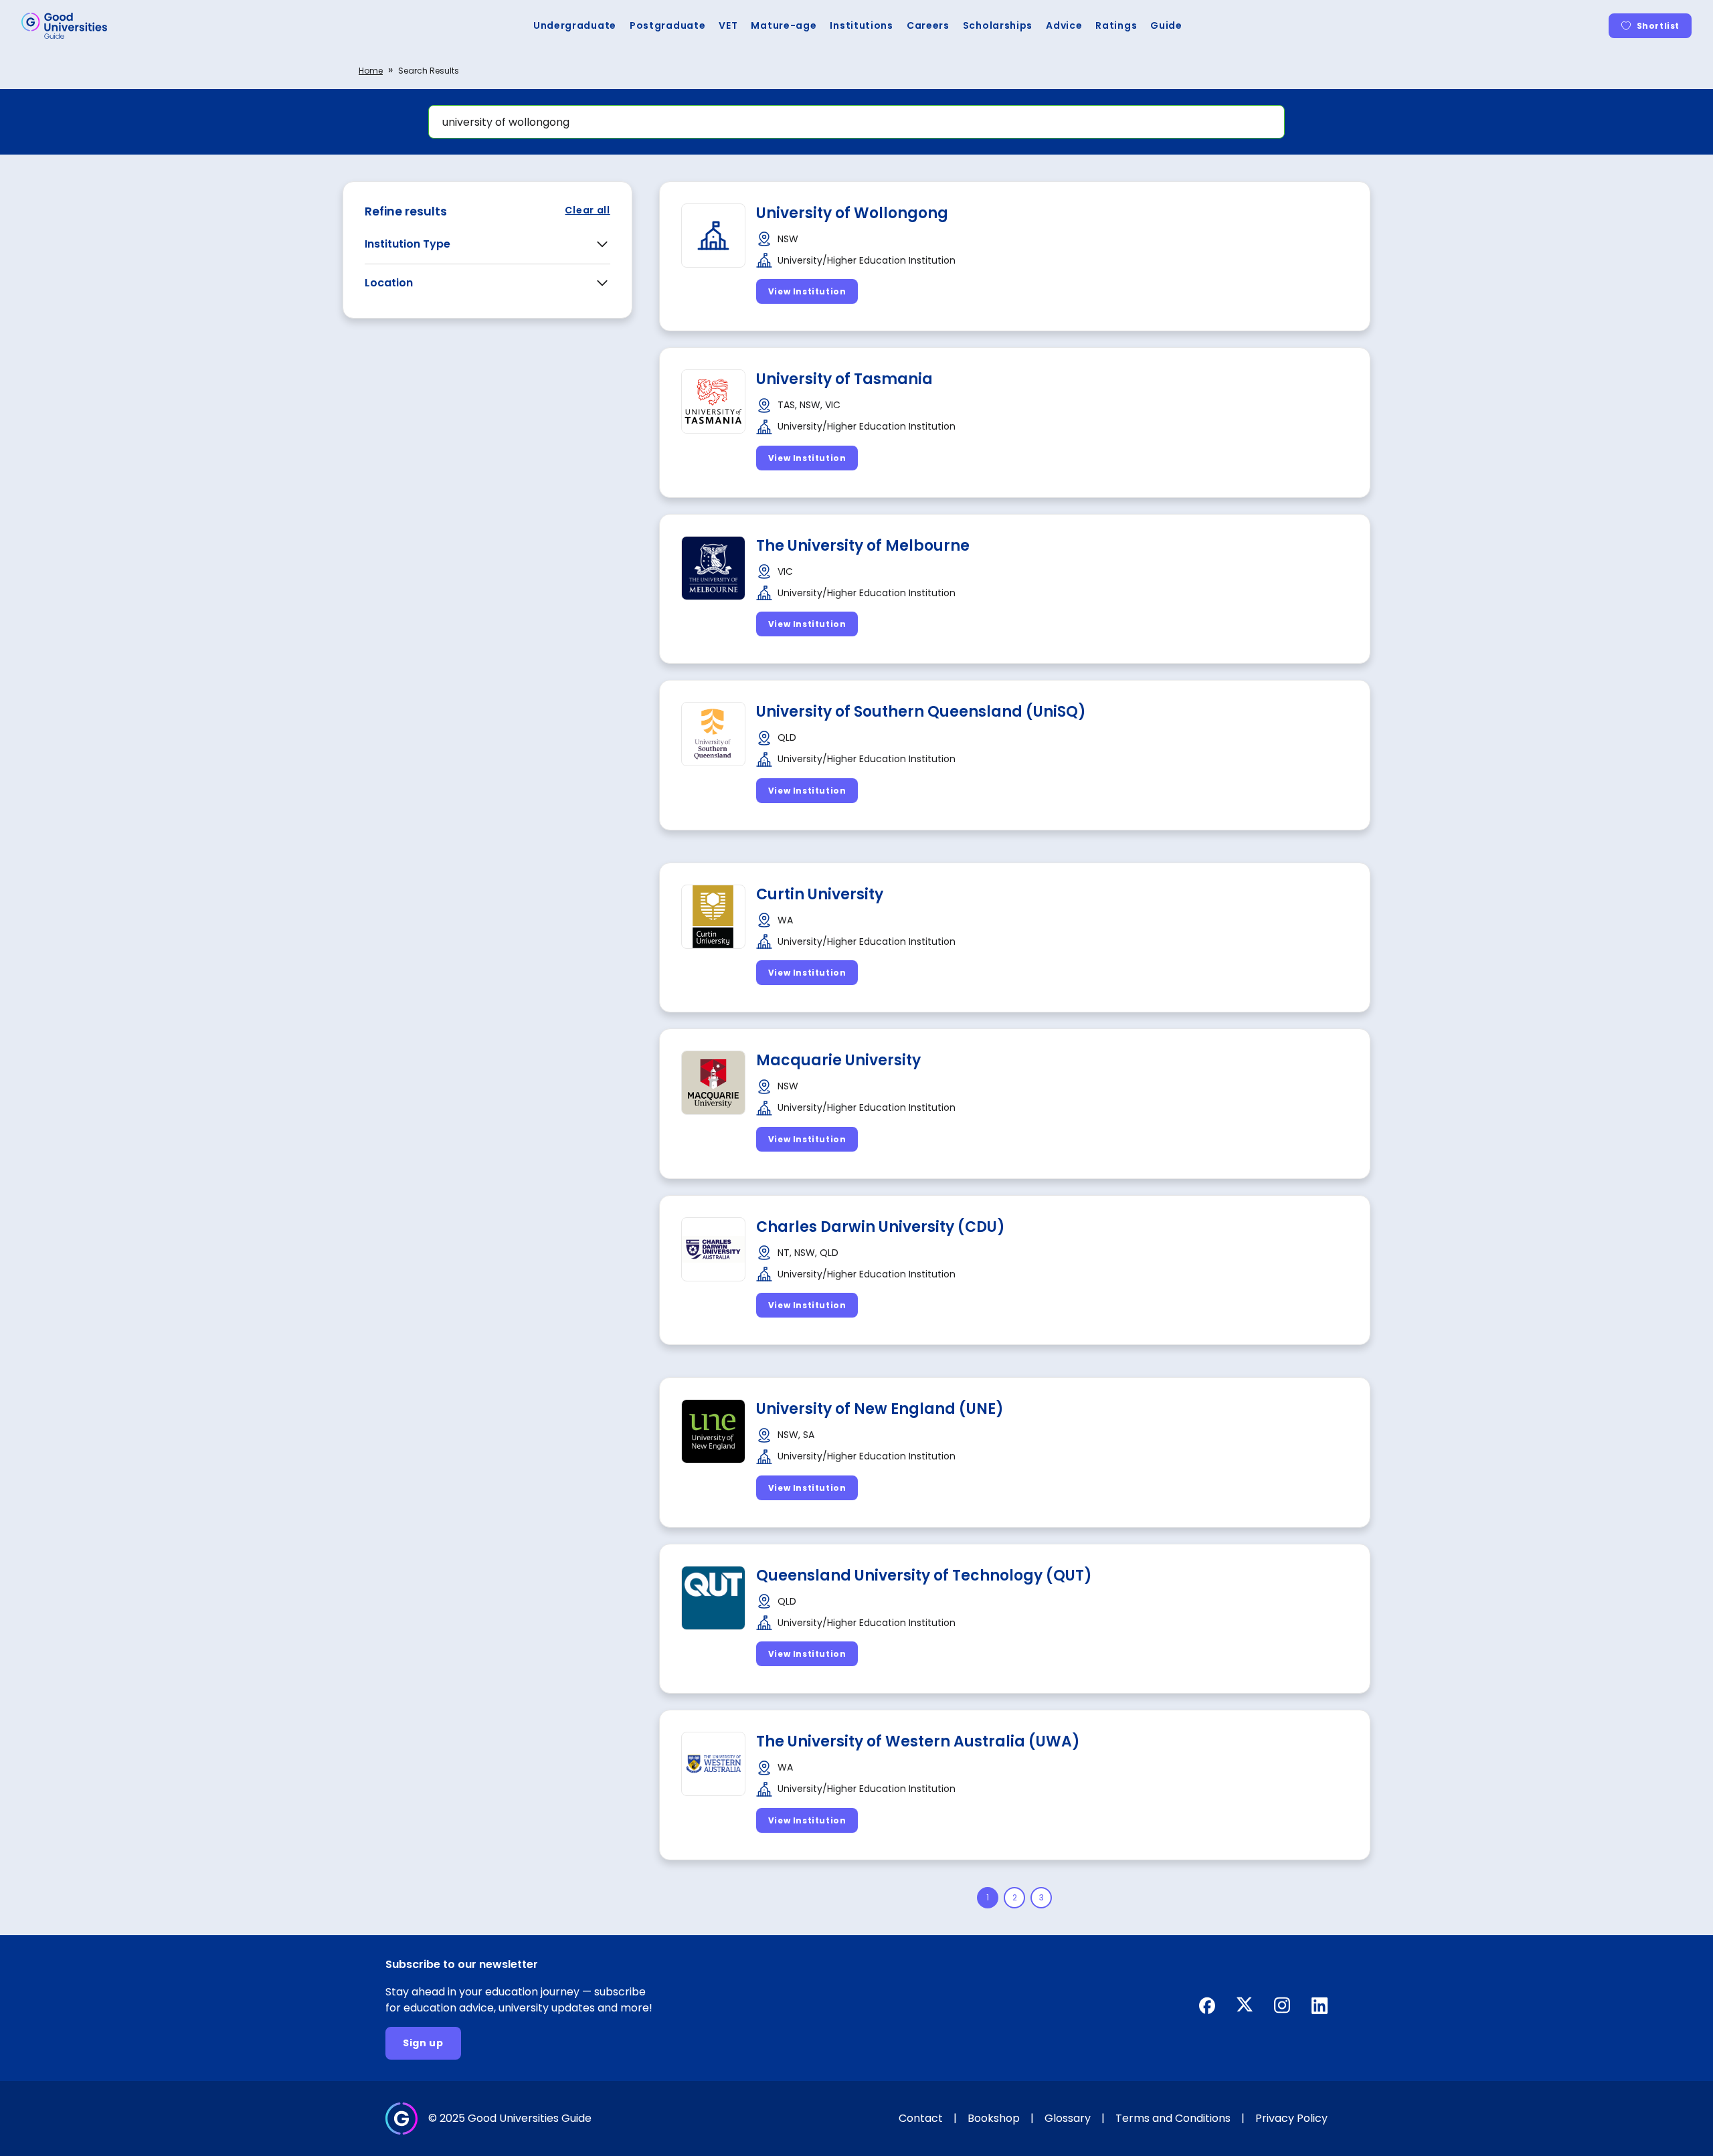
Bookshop (994, 2118)
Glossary (1068, 2118)
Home (371, 71)
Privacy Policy (1291, 2118)
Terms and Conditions (1173, 2118)
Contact (921, 2118)
